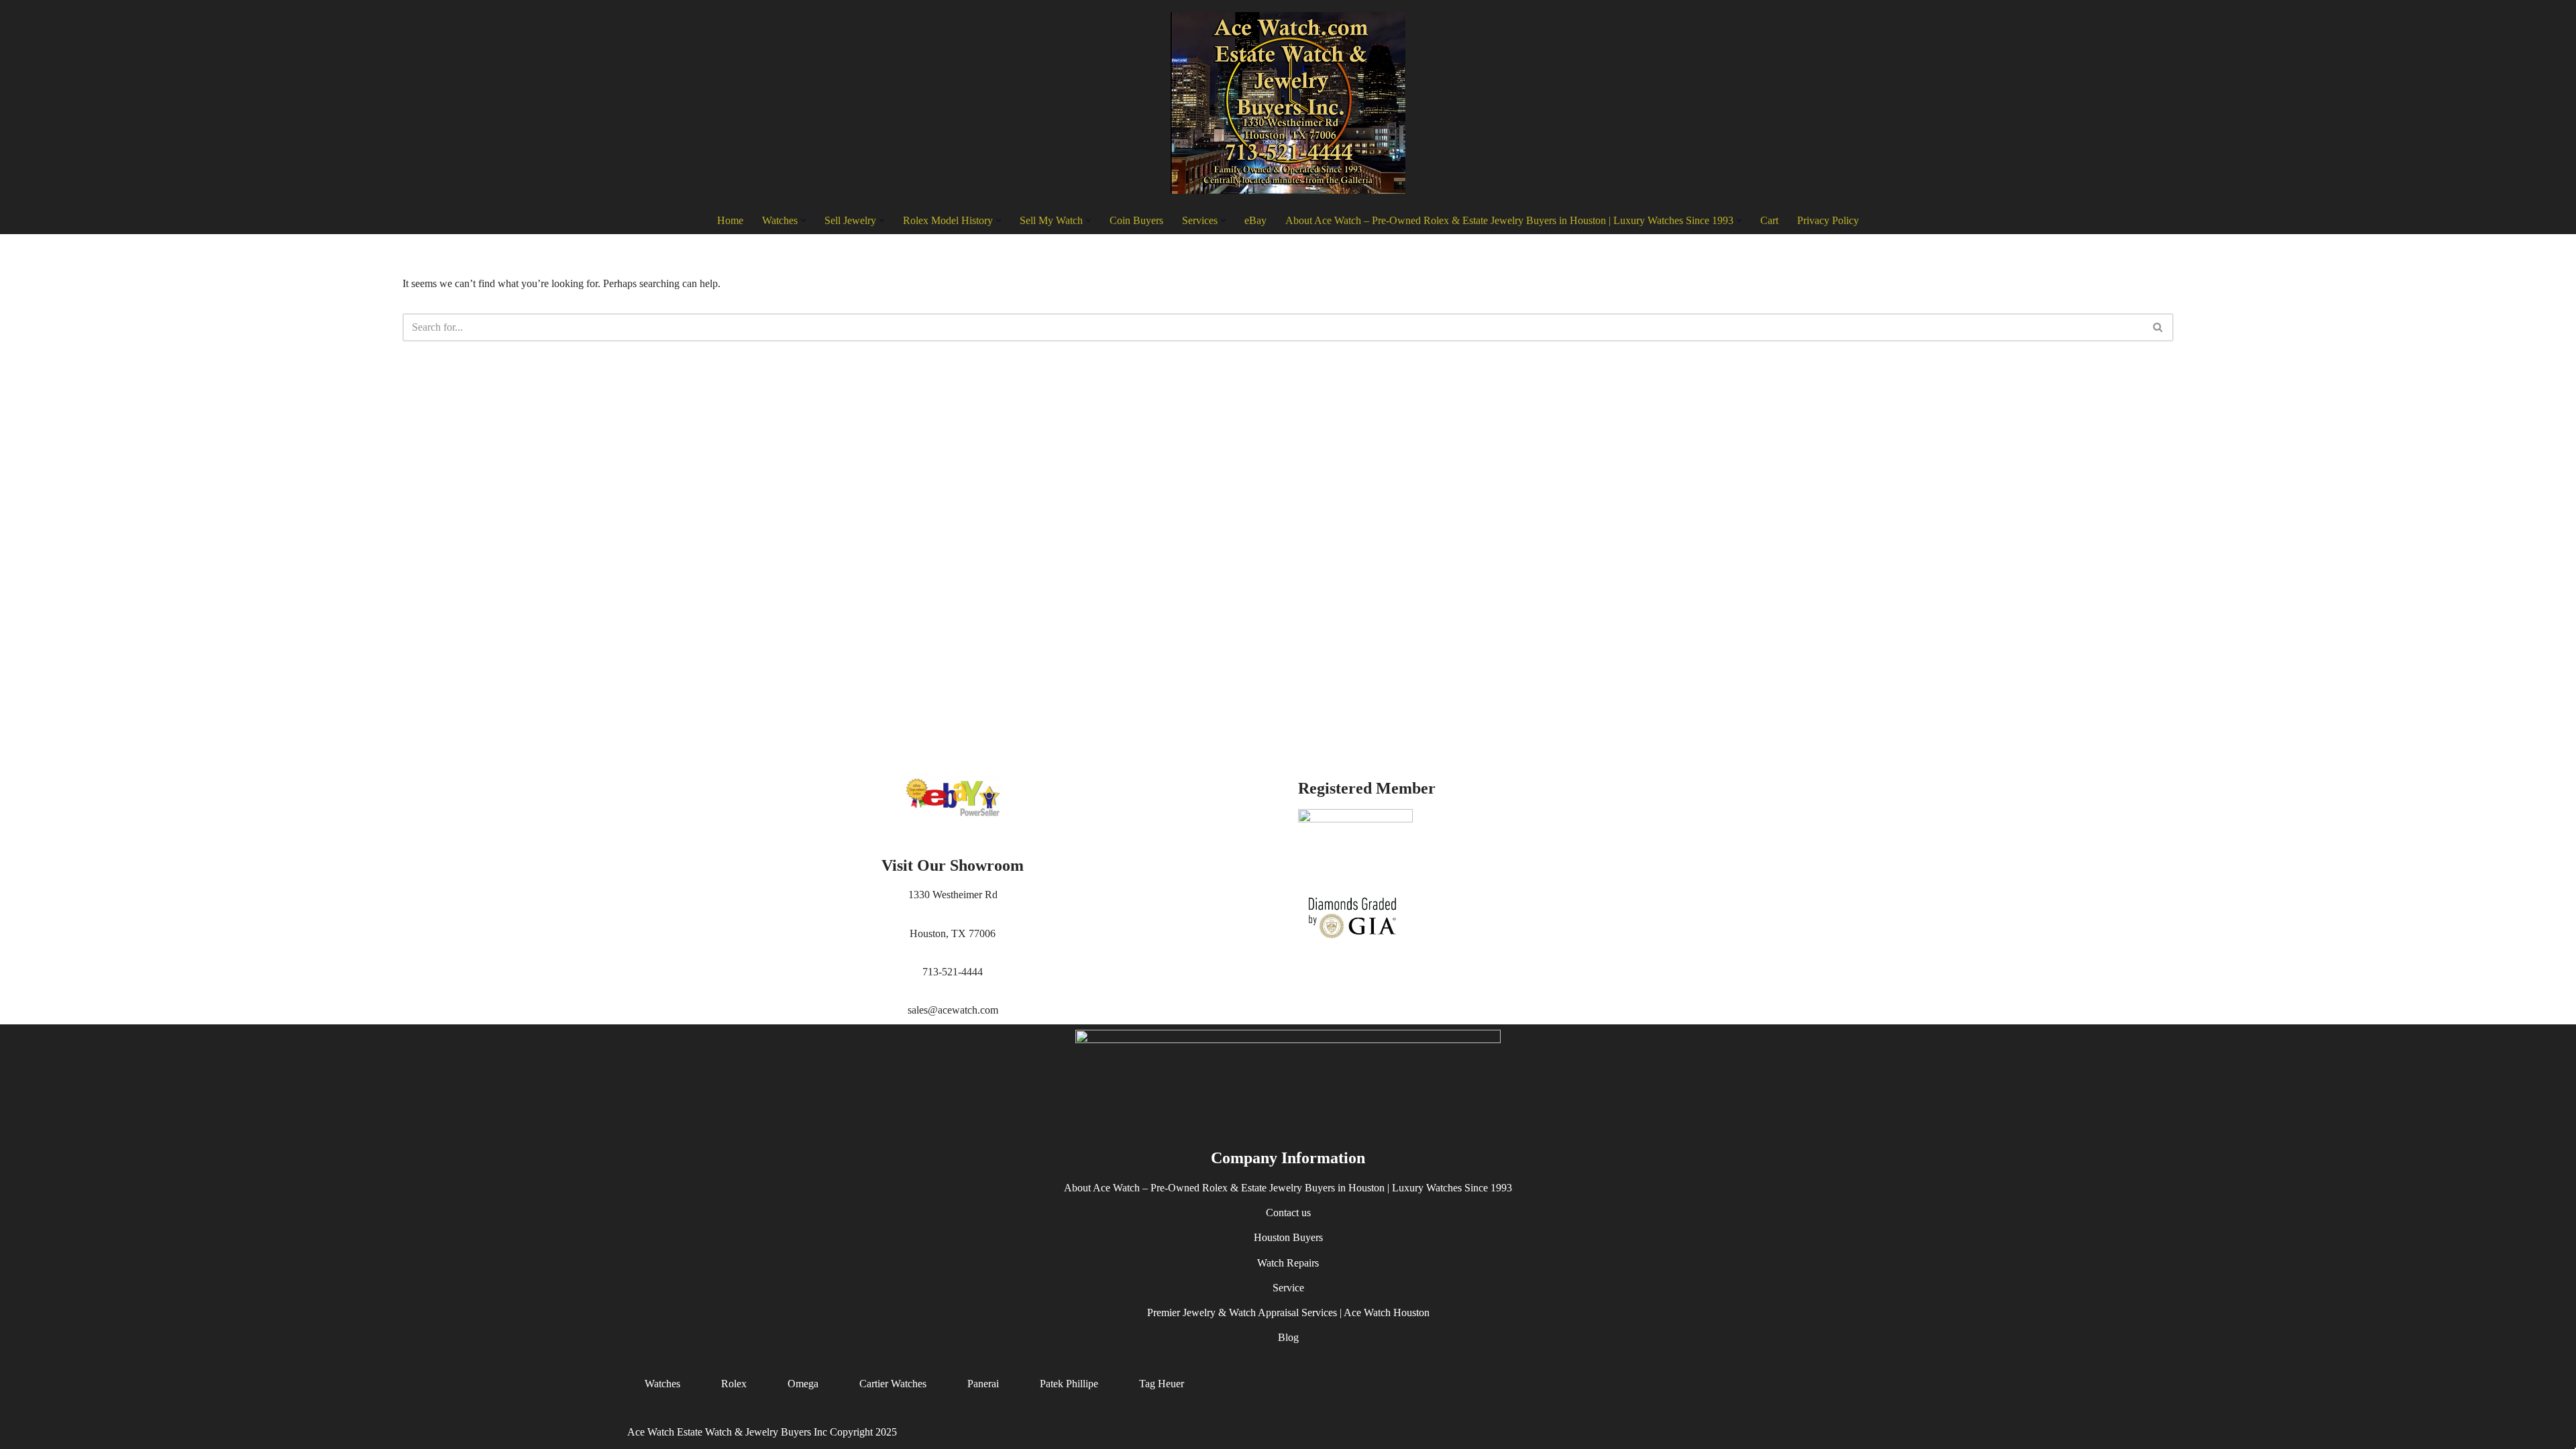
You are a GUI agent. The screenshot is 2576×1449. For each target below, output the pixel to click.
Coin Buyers (1136, 220)
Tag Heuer (1162, 1384)
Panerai (983, 1384)
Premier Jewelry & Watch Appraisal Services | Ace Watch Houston (1288, 1312)
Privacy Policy (1828, 220)
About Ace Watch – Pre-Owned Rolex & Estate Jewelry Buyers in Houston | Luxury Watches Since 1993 (1288, 1188)
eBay (1255, 220)
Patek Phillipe (1069, 1384)
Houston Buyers (1288, 1238)
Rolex (734, 1384)
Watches (662, 1384)
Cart (1769, 220)
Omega (803, 1384)
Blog (1288, 1338)
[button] (803, 220)
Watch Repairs (1288, 1263)
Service (1288, 1288)
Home (730, 220)
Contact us (1288, 1213)
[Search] (2158, 327)
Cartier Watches (893, 1384)
